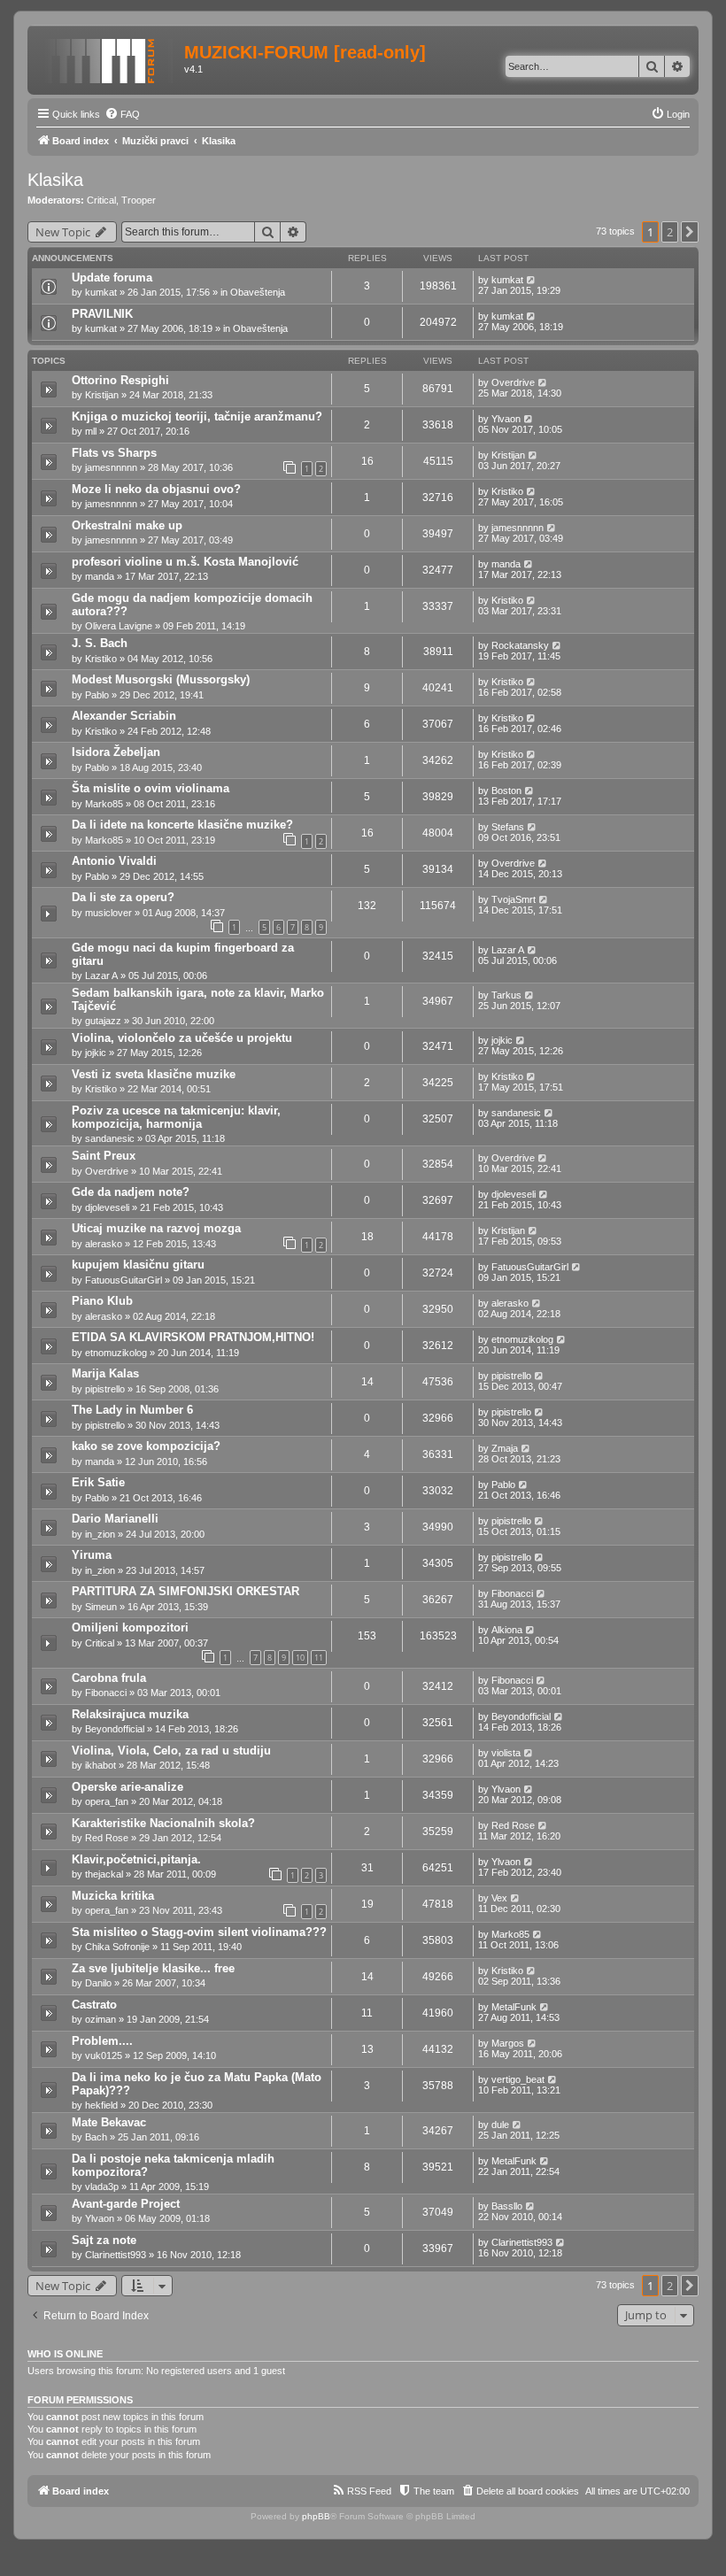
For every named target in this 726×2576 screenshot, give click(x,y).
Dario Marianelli (115, 1519)
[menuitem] (122, 114)
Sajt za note (104, 2240)
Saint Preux (104, 1156)
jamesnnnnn (111, 467)
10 (300, 1658)
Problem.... (102, 2041)
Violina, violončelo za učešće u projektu (182, 1038)
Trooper (139, 200)
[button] (690, 232)
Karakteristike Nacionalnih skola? (163, 1823)
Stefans (508, 827)
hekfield (101, 2105)
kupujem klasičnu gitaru (138, 1265)
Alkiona (507, 1630)
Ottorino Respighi (120, 380)
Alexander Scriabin (124, 716)
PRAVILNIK (102, 314)
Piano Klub (102, 1301)
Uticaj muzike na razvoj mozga (156, 1228)
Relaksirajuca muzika (130, 1714)
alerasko (104, 1244)
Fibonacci (512, 1593)
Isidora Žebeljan (116, 752)
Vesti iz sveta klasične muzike (154, 1074)
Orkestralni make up (127, 525)
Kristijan (102, 395)
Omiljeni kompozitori (130, 1627)
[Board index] (108, 58)
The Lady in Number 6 (132, 1410)
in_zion (100, 1534)
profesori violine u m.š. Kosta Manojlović (185, 562)
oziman (100, 2019)
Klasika (55, 180)
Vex (499, 1898)
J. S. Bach (100, 643)
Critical (101, 200)
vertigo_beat (518, 2079)
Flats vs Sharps (114, 453)
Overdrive (513, 382)
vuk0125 (104, 2055)
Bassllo (507, 2206)
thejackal (104, 1874)
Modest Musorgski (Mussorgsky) (161, 679)
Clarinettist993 (116, 2255)
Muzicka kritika (113, 1896)
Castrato (94, 2005)
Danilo (98, 1983)
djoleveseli (107, 1207)
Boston (506, 791)
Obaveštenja (258, 292)
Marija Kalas (105, 1373)
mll (91, 431)
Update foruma (112, 278)
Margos (508, 2043)
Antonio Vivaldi (114, 861)
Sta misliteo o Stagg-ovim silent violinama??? (199, 1932)
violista (506, 1753)
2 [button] (670, 232)
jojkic (96, 1053)
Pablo (97, 695)
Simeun (101, 1607)
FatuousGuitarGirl (124, 1280)
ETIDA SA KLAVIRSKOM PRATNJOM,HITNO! (193, 1337)
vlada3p (102, 2187)
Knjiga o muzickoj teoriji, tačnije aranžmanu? (197, 416)
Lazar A (101, 976)
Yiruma (92, 1555)
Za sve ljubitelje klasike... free (153, 1968)
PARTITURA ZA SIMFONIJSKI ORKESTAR (185, 1591)
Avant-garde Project (126, 2204)
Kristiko (507, 491)
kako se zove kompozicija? (146, 1446)
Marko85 (104, 804)
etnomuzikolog (116, 1353)
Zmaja (505, 1448)
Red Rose (107, 1838)
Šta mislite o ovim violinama (151, 788)
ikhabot (100, 1765)
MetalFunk (514, 2007)
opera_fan (107, 1801)
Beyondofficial (115, 1729)
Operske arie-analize (127, 1787)
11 (319, 1658)
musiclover (108, 913)
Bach (96, 2137)
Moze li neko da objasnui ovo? (156, 489)
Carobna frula (109, 1678)
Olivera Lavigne (119, 626)
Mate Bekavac (109, 2122)
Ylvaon (506, 419)
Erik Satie (98, 1482)
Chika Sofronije (117, 1947)
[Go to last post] (532, 280)
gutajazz (103, 1021)
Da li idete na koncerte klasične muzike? (182, 825)
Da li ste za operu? (123, 897)
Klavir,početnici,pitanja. (136, 1859)
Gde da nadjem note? (131, 1192)
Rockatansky (520, 645)
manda (100, 576)
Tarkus (506, 995)
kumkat (101, 292)
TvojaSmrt (514, 899)
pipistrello (105, 1389)
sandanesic (110, 1138)
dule (500, 2125)
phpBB (316, 2516)
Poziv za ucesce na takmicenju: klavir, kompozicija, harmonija (176, 1117)
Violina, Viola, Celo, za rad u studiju (171, 1751)
